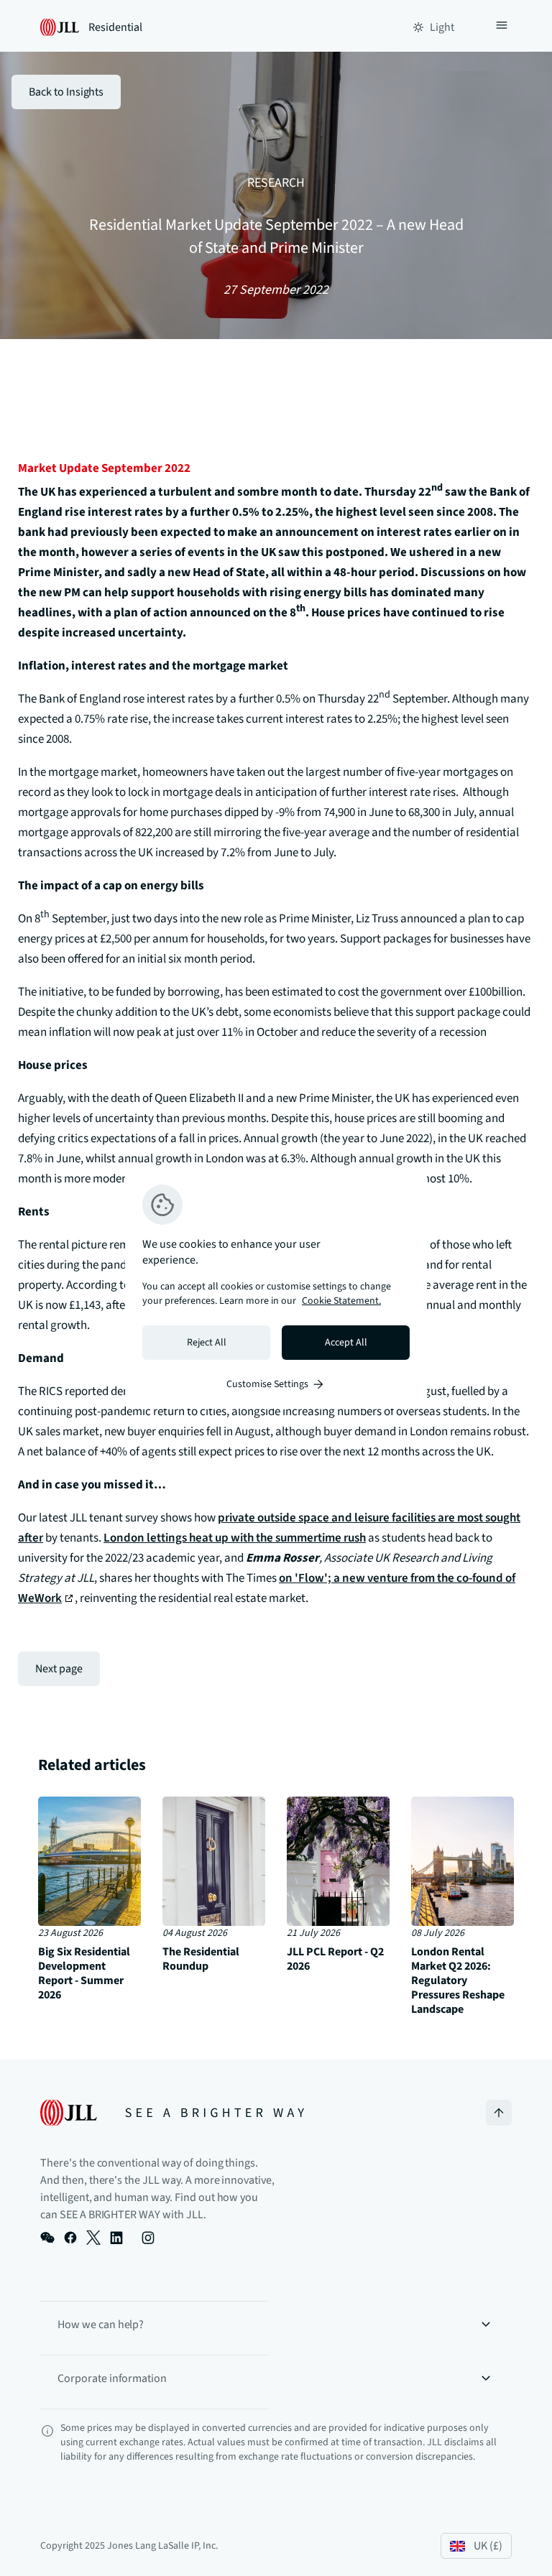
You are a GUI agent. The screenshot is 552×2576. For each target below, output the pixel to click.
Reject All (207, 1343)
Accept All (346, 1343)
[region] (276, 1288)
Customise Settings (267, 1384)
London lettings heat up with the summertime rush (235, 1538)
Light (442, 27)
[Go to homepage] (172, 2113)
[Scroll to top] (499, 2113)
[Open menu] (502, 27)
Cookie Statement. (341, 1301)
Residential (115, 27)
